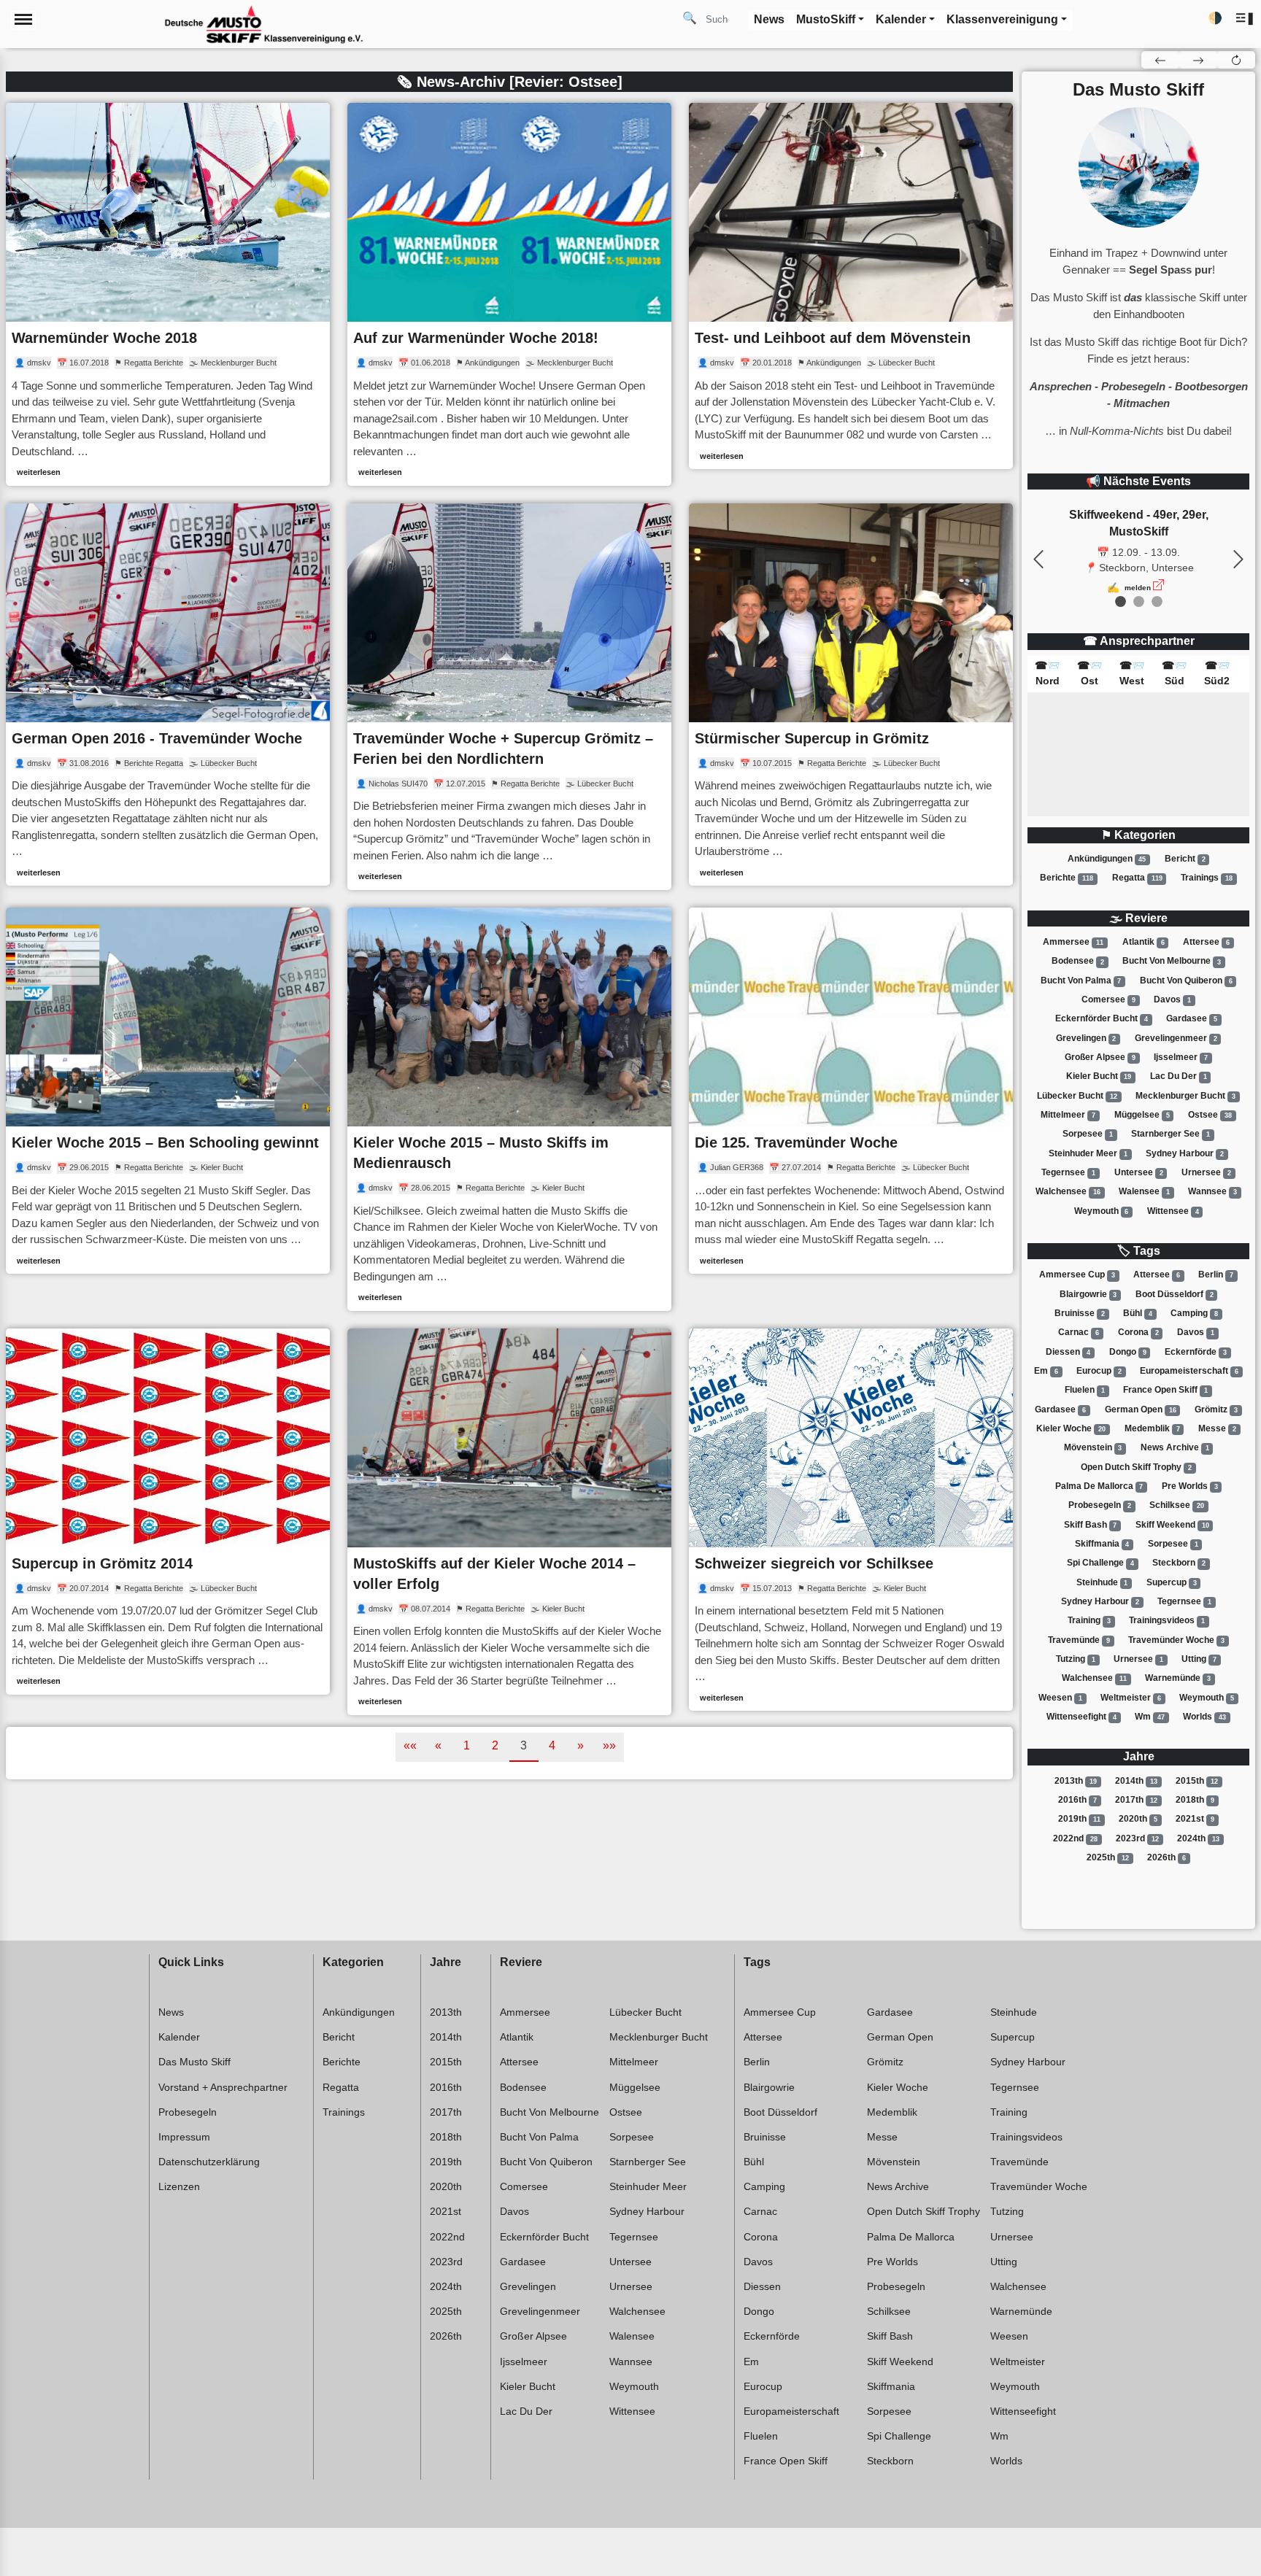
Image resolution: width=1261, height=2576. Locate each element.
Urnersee (1206, 1172)
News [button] (769, 19)
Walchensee (1068, 1191)
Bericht (1185, 859)
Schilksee (1177, 1505)
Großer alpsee (1100, 1057)
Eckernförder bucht (1102, 1018)
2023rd (1137, 1838)
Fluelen (1085, 1390)
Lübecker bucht (1077, 1096)
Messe (1217, 1428)
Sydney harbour (1185, 1153)
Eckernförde (1196, 1352)
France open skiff (1165, 1390)
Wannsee (1212, 1191)
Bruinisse (1080, 1313)
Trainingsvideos (1167, 1620)
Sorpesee (1088, 1134)
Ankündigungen (1107, 859)
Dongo (1128, 1352)
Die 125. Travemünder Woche (796, 1142)
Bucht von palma (1081, 980)
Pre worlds (1190, 1486)
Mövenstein (1093, 1447)
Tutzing (1076, 1659)
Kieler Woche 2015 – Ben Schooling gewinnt (165, 1142)
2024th (1198, 1838)
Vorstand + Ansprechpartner (223, 2087)
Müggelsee (1142, 1115)
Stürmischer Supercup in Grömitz (812, 738)
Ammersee (1073, 942)
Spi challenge (1100, 1563)
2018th (1195, 1800)
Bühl (1138, 1313)
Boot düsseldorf (1175, 1294)
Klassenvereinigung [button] (1002, 19)
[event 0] (1121, 602)
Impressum (184, 2137)
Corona (1138, 1332)
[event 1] (1139, 602)
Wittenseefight (1081, 1717)
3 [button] (524, 1745)
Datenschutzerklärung (209, 2162)
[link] (168, 294)
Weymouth (1102, 1211)
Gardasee (1192, 1018)
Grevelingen (1086, 1038)
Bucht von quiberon (1186, 980)
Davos (1172, 999)
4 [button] (552, 1745)
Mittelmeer (1068, 1115)
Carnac (1079, 1332)
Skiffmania (1102, 1544)
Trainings (1207, 878)
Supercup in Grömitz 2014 (102, 1563)
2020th (1138, 1819)
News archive (1175, 1447)
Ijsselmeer (1181, 1057)
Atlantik (1144, 942)
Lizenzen (179, 2186)
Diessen (1068, 1352)
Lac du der (1179, 1076)
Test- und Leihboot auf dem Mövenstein (833, 338)
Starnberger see (1171, 1134)
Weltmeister (1131, 1698)
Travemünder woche (1176, 1640)
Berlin (1216, 1275)
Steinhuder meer (1088, 1153)
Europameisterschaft (1189, 1371)
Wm (1150, 1717)
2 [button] (495, 1745)
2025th (1108, 1857)
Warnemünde (1178, 1678)
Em (1046, 1371)
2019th (1079, 1819)
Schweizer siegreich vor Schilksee (814, 1563)
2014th (1136, 1781)
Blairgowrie (1088, 1294)
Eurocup (1099, 1371)
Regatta (1137, 878)
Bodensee (1078, 962)
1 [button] (467, 1745)
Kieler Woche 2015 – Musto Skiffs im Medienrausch (481, 1153)
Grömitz (1216, 1409)
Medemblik (1152, 1428)
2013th (1076, 1781)
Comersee (1108, 999)
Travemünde (1079, 1640)
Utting (1199, 1659)
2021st (1195, 1819)
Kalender (179, 2037)
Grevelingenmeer (1176, 1038)
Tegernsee (1068, 1172)
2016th (1077, 1800)
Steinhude (1102, 1582)
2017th (1136, 1800)
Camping (1194, 1313)
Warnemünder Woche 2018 (104, 338)
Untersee (1139, 1172)
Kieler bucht (1099, 1076)
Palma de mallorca (1099, 1486)
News (171, 2012)
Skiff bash (1091, 1525)
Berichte (1067, 878)
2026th (1166, 1857)
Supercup (1172, 1582)
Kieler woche (1071, 1428)
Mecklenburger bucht (1185, 1096)
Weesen (1060, 1698)
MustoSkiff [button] (826, 19)
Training (1089, 1620)
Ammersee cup (1077, 1275)
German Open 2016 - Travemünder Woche (157, 738)
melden (1138, 588)
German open (1141, 1409)
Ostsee (1210, 1115)
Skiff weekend (1172, 1525)
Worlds (1204, 1717)
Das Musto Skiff (194, 2062)
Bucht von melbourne (1172, 962)
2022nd (1075, 1838)
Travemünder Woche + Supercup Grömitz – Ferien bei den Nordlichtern (503, 749)
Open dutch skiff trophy (1136, 1467)
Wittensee (1173, 1211)
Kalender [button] (901, 19)
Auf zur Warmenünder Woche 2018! (476, 338)
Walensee (1144, 1191)
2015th (1197, 1781)
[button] (1245, 19)
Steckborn (1179, 1563)
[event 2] (1157, 602)
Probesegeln (1100, 1505)
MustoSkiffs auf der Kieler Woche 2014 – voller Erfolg (494, 1574)
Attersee (1206, 942)
